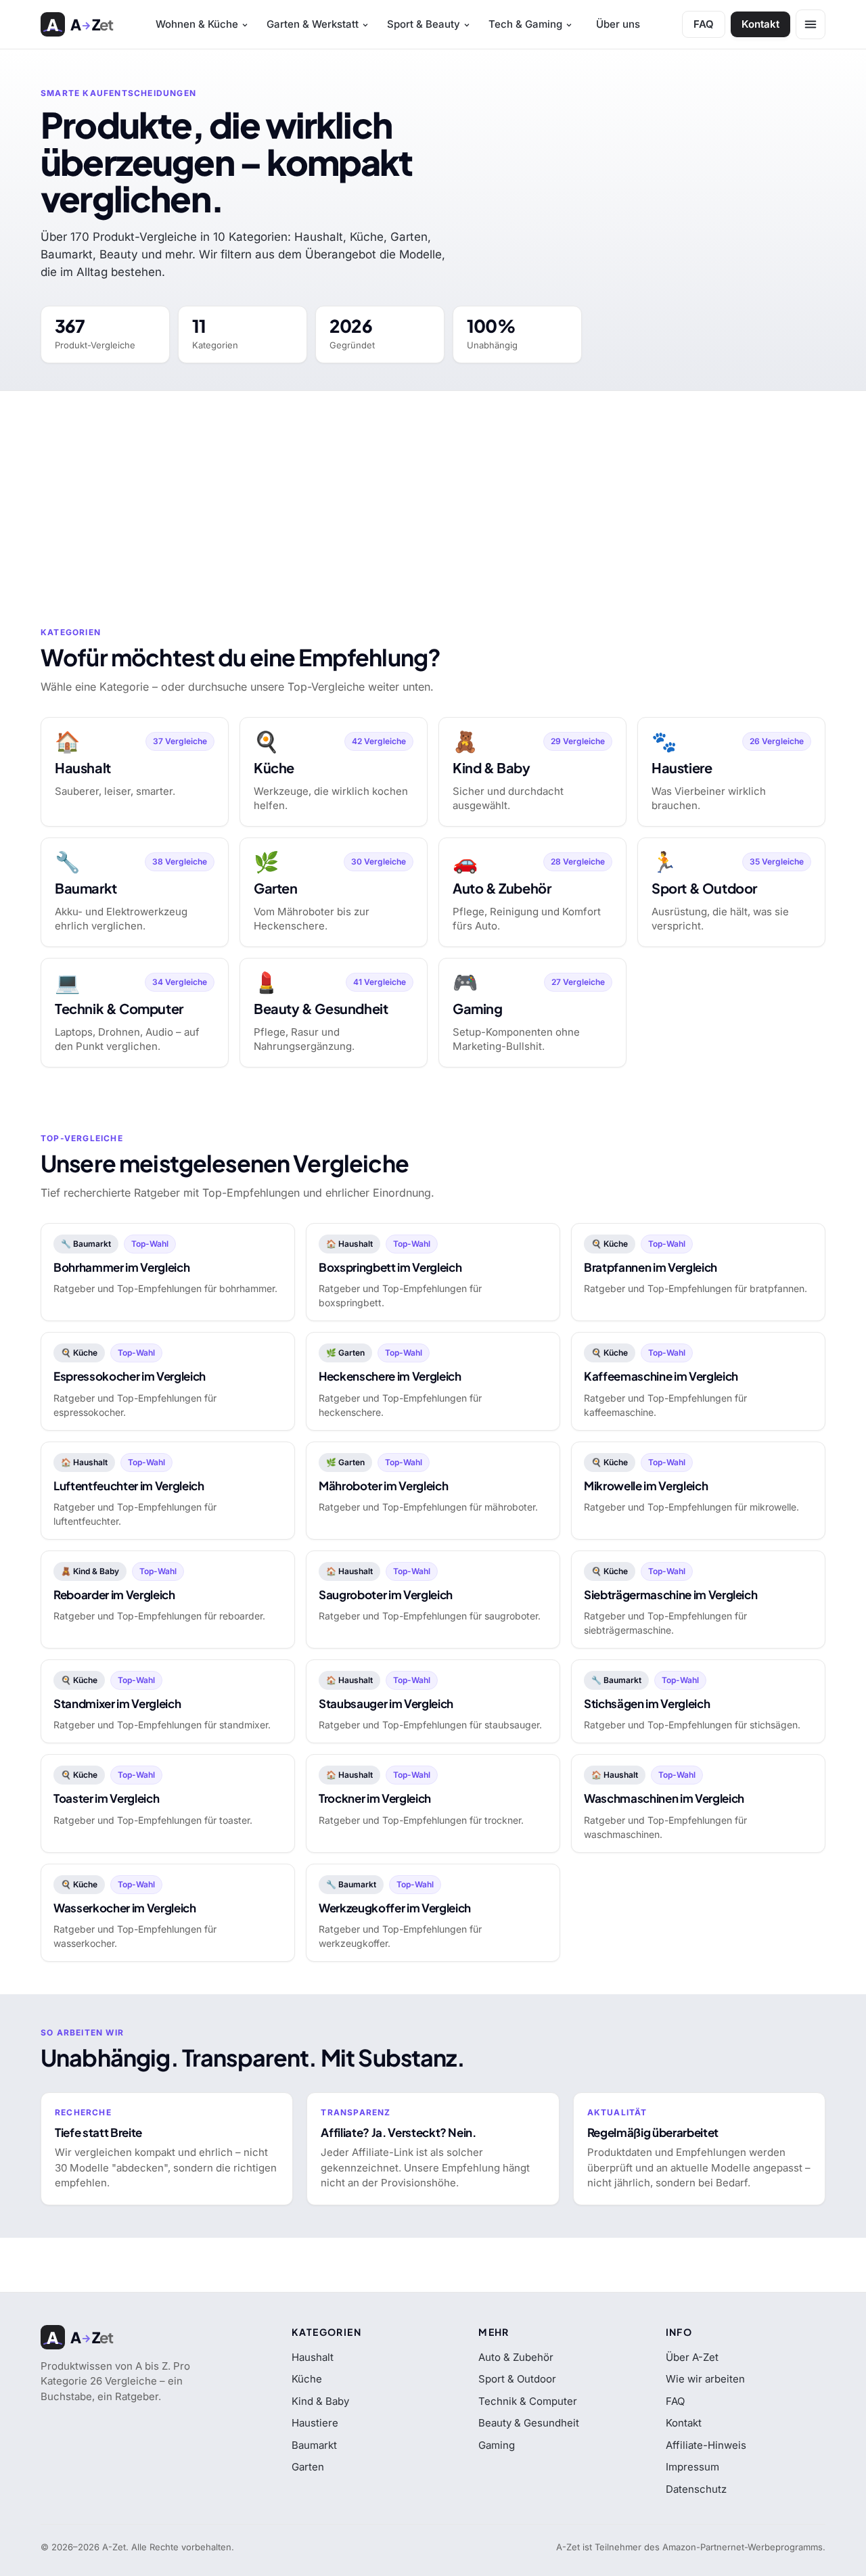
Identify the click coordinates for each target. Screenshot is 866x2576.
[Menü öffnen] (811, 24)
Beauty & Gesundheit (529, 2423)
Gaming (497, 2445)
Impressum (692, 2467)
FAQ (704, 24)
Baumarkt (314, 2445)
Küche (307, 2379)
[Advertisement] (433, 492)
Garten (308, 2467)
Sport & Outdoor (517, 2379)
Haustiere (315, 2423)
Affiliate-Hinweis (706, 2445)
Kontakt (760, 24)
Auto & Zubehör (516, 2357)
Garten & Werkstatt (313, 24)
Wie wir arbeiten (705, 2379)
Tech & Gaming (525, 24)
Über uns (618, 24)
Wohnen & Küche (197, 24)
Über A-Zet (692, 2357)
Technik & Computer (528, 2401)
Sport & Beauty (424, 24)
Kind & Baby (320, 2401)
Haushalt (313, 2357)
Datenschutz (696, 2489)
